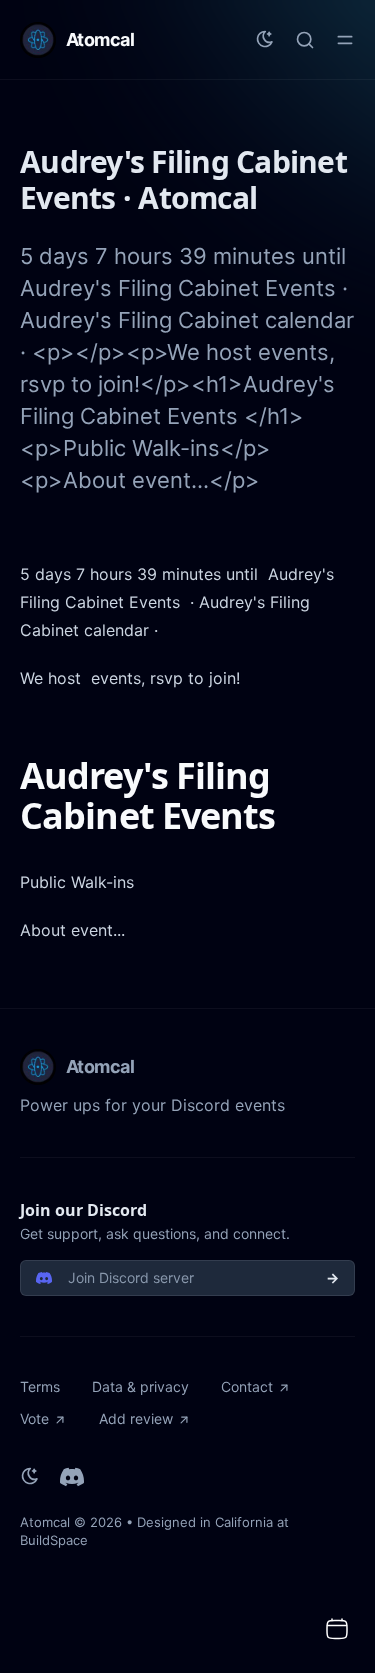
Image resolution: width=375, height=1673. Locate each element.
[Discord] (72, 1477)
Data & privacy (140, 1386)
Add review (136, 1418)
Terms (40, 1386)
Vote (34, 1418)
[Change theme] (265, 40)
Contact (247, 1386)
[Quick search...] (305, 40)
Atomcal (45, 1522)
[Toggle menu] (345, 40)
